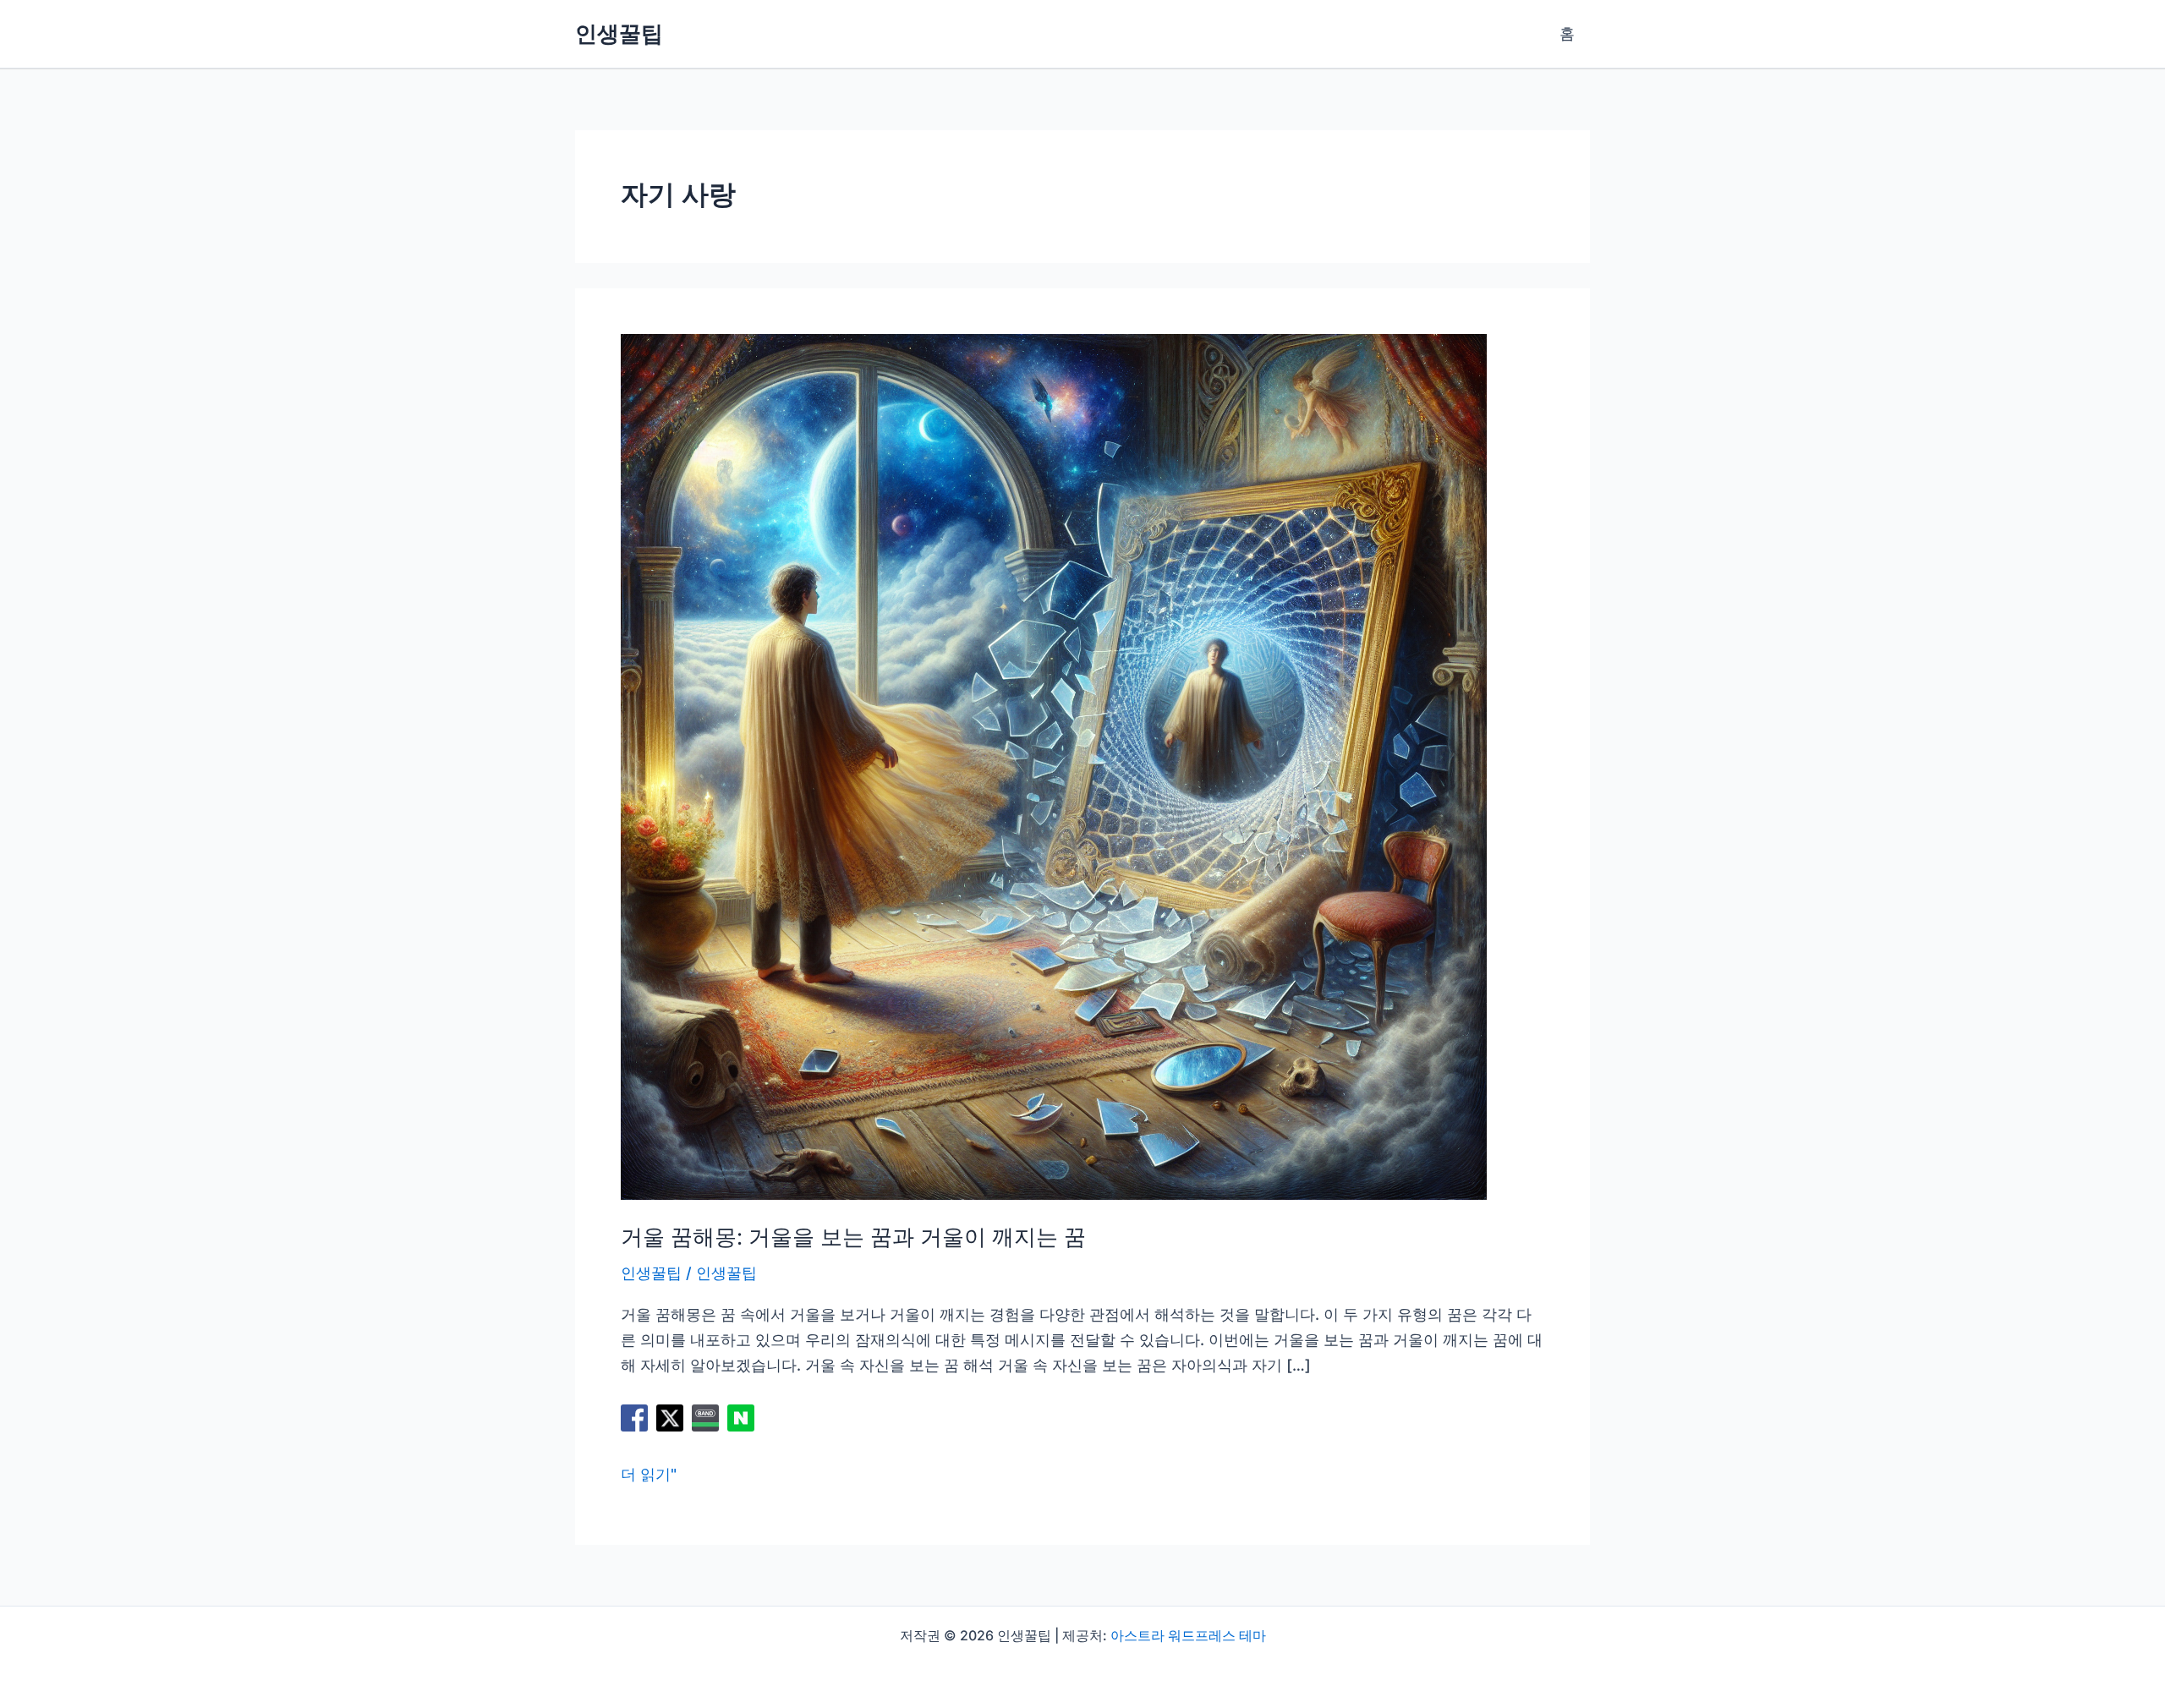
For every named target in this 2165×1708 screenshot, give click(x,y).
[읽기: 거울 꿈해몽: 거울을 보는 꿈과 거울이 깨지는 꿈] (1054, 766)
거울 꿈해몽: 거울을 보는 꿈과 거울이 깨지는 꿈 (853, 1237)
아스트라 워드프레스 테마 (1188, 1635)
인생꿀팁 (619, 33)
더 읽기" (649, 1476)
